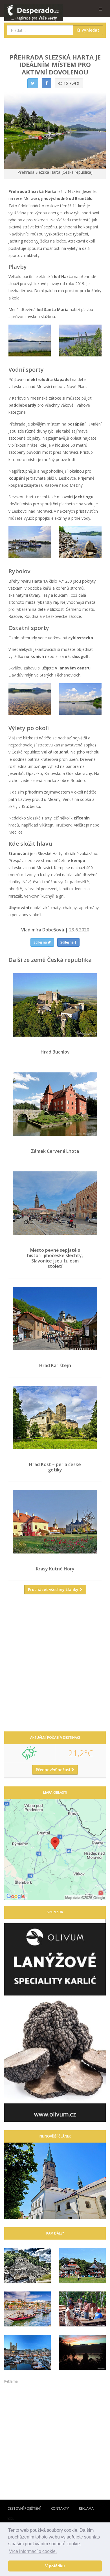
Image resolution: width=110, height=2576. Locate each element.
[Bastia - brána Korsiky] (27, 2352)
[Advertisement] (55, 1665)
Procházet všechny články (54, 1589)
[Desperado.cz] (34, 9)
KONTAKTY (60, 2508)
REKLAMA (86, 2508)
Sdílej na (41, 942)
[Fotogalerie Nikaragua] (82, 2309)
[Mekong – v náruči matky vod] (82, 2352)
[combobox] (40, 30)
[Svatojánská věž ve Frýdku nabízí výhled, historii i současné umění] (55, 2181)
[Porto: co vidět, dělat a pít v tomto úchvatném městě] (27, 2309)
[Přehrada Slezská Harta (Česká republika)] (30, 341)
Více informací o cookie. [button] (33, 2551)
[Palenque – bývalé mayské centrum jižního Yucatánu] (27, 2266)
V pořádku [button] (55, 2566)
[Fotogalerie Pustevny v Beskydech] (82, 2266)
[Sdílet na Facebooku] (47, 83)
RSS (11, 2518)
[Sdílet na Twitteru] (33, 83)
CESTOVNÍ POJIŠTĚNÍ (24, 2508)
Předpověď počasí (54, 1770)
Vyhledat (90, 30)
